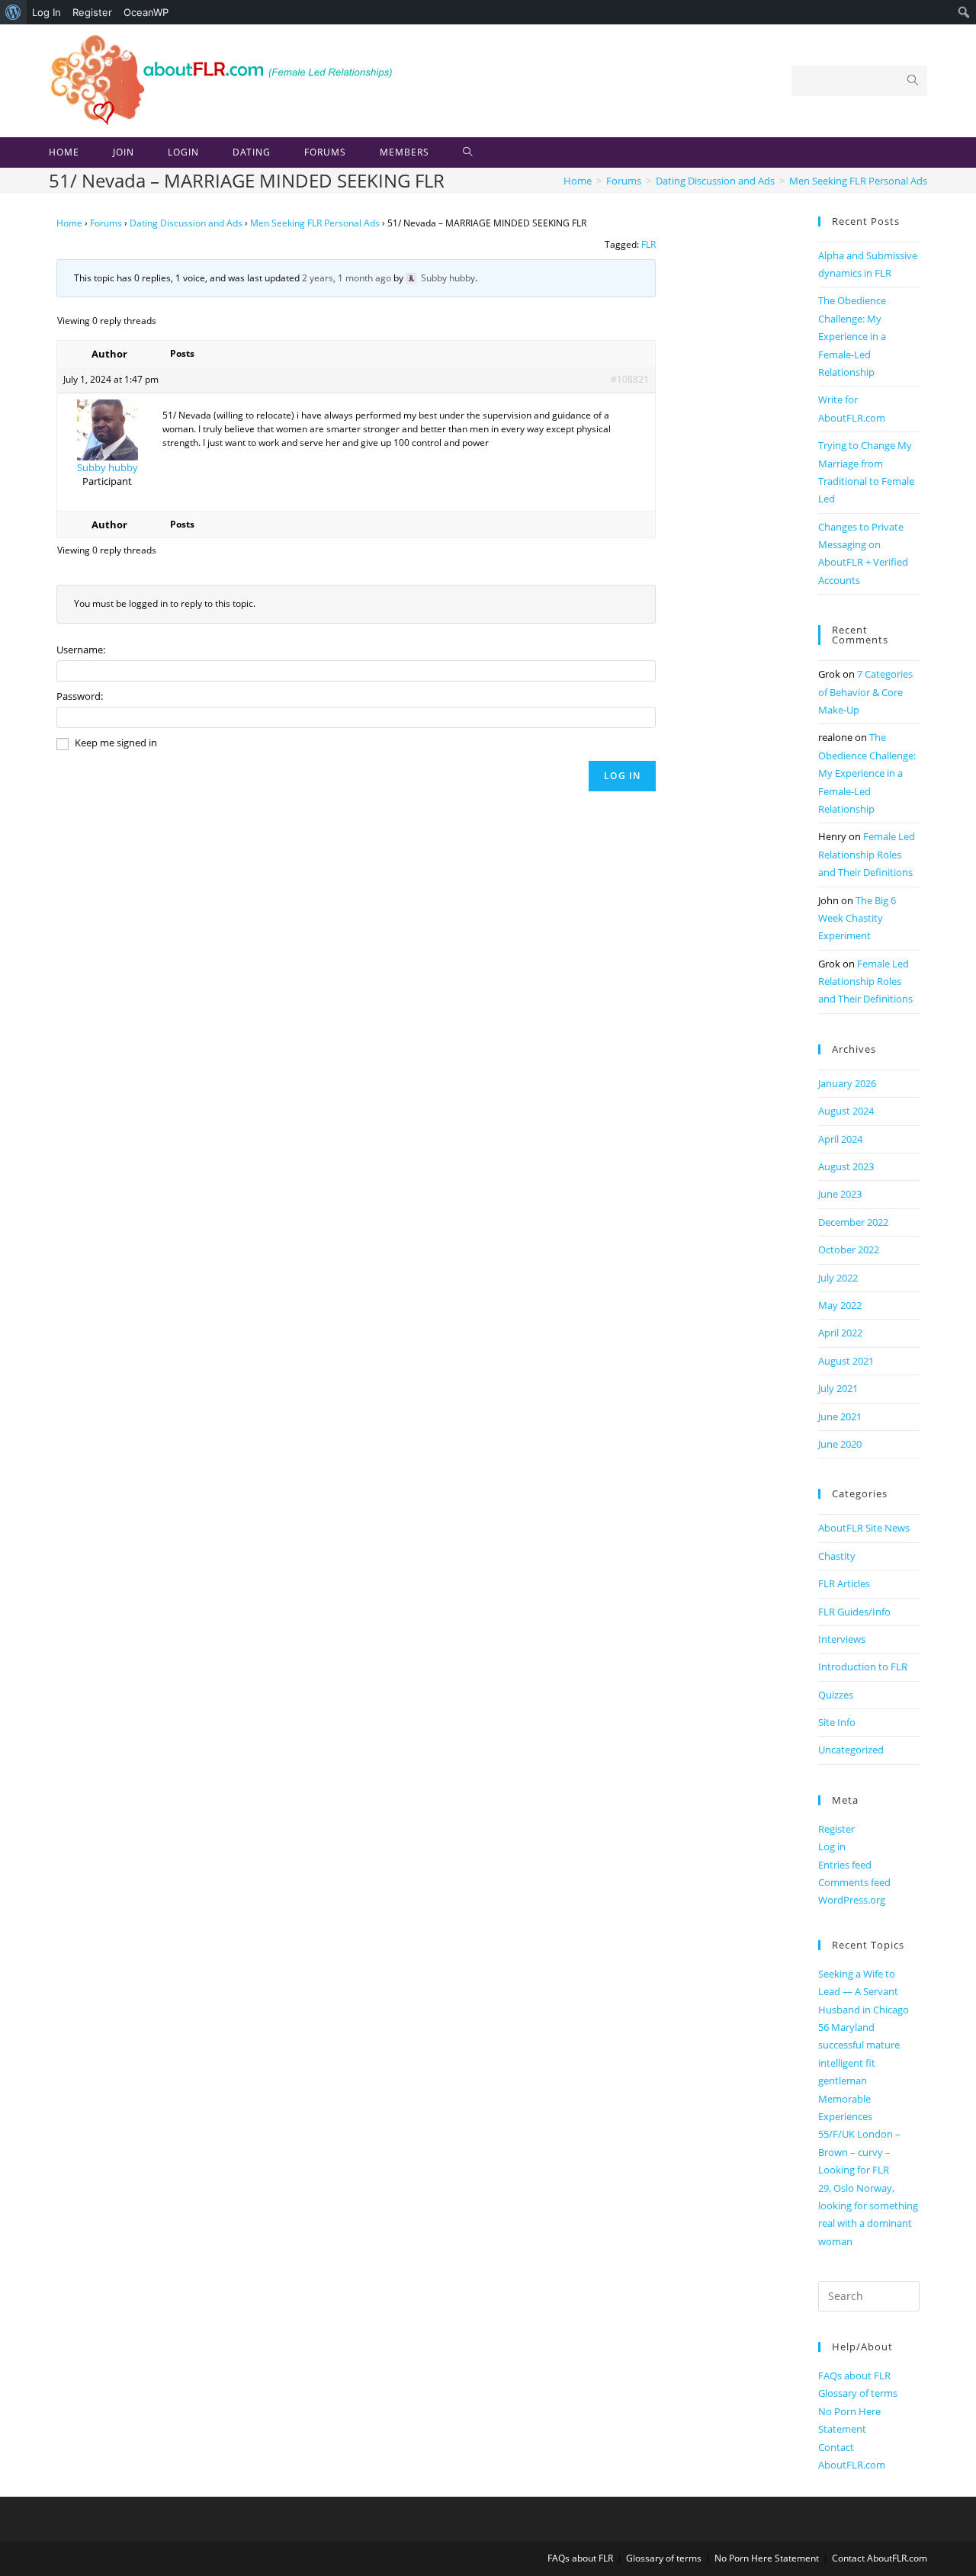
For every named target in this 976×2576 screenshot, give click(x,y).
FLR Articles (844, 1583)
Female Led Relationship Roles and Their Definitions (867, 854)
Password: (80, 696)
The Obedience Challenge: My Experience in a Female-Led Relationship (852, 336)
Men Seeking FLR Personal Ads (315, 223)
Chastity (837, 1556)
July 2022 (838, 1278)
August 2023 (846, 1166)
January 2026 (847, 1083)
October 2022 (849, 1250)
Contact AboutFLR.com (880, 2558)
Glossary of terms (858, 2393)
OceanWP (146, 12)
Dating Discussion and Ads (186, 223)
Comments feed (854, 1882)
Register (92, 12)
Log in (832, 1846)
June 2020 (840, 1444)
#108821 (630, 379)
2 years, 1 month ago (347, 278)
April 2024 (840, 1139)
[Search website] (468, 152)
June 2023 (840, 1194)
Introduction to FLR (863, 1667)
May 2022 (840, 1305)
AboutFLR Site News (864, 1528)
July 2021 (838, 1388)
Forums (106, 223)
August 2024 (846, 1111)
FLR (649, 244)
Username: (81, 650)
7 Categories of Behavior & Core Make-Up (865, 692)
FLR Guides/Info (854, 1612)
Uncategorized (851, 1750)
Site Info (837, 1722)
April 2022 (840, 1333)
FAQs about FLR (854, 2376)
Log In (47, 12)
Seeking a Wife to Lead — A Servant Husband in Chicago (864, 1992)
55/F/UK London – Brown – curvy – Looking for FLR (859, 2152)
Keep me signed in (116, 743)
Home (69, 223)
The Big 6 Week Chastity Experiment (857, 918)
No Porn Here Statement (767, 2558)
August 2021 (846, 1361)
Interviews (842, 1639)
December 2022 (853, 1222)
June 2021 (840, 1416)
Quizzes (836, 1695)
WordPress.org (852, 1900)
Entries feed (845, 1865)
